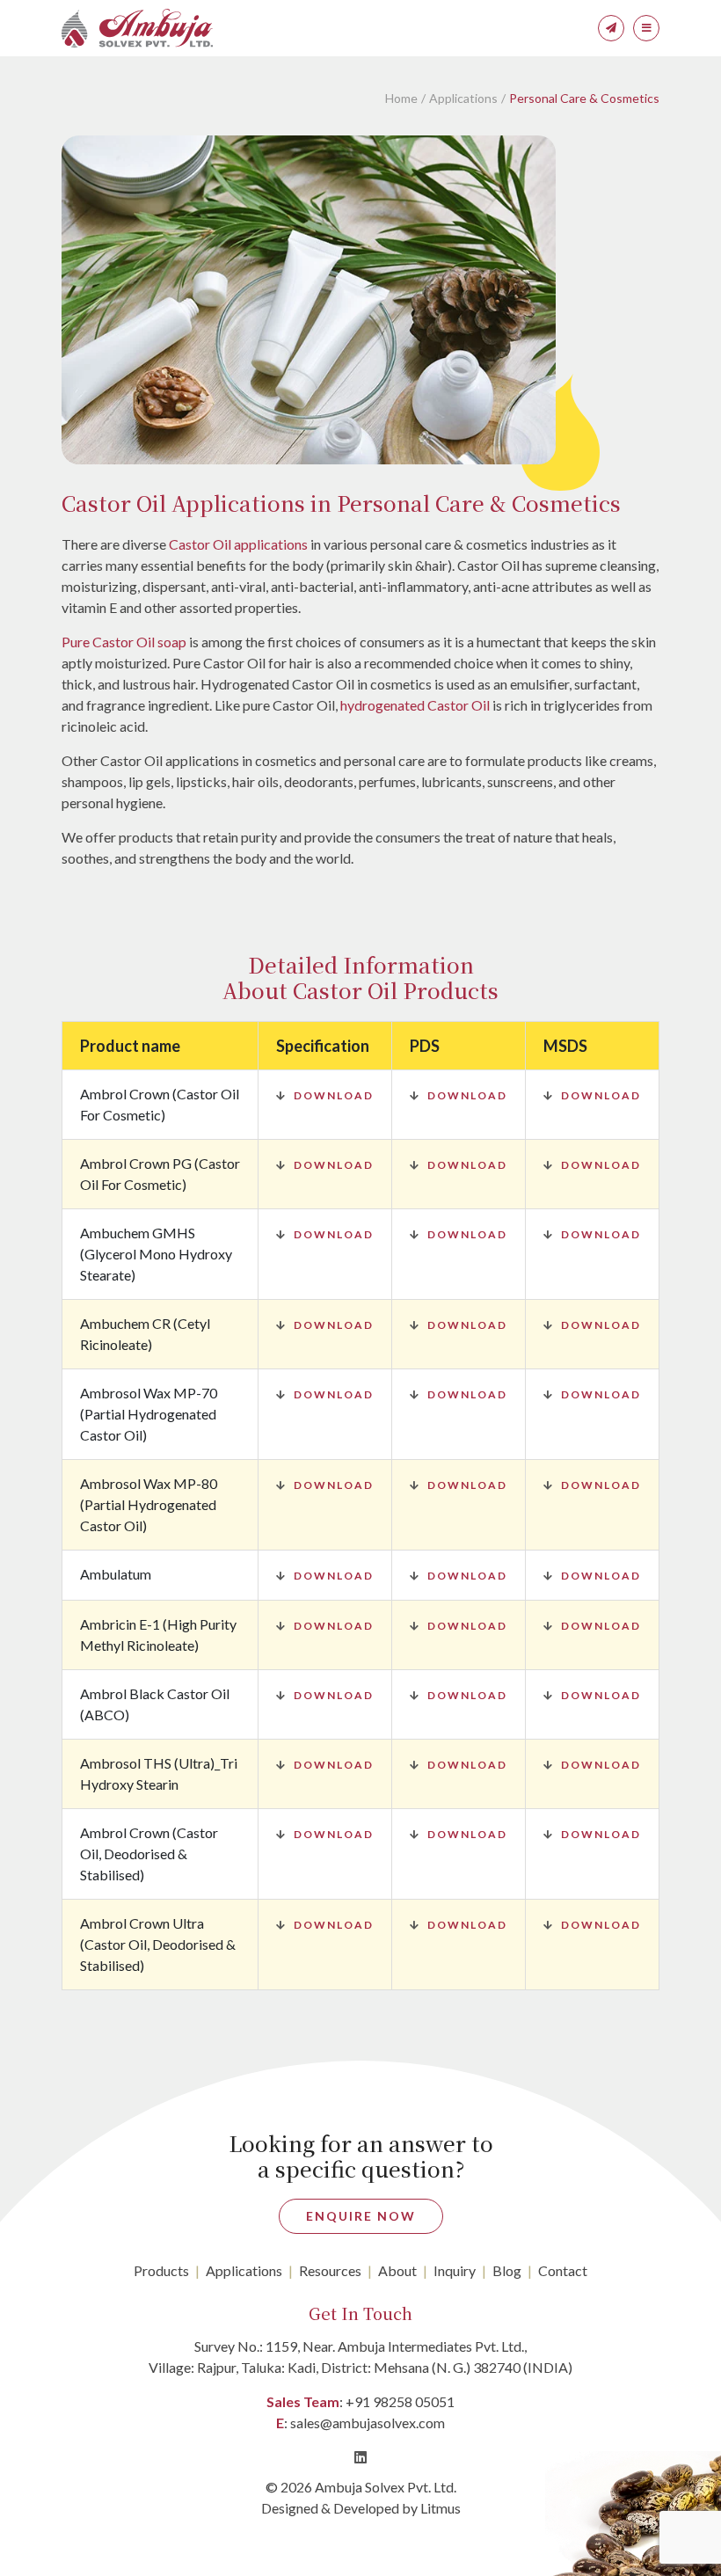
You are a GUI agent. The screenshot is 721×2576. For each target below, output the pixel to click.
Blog (507, 2270)
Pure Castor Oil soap (124, 642)
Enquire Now (361, 2216)
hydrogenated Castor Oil (415, 705)
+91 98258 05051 (400, 2401)
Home (401, 98)
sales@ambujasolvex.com (368, 2423)
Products (161, 2270)
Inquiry (455, 2270)
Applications (463, 98)
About (397, 2270)
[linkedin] (360, 2457)
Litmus (441, 2508)
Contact (563, 2270)
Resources (330, 2270)
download (334, 1095)
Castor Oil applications (238, 544)
